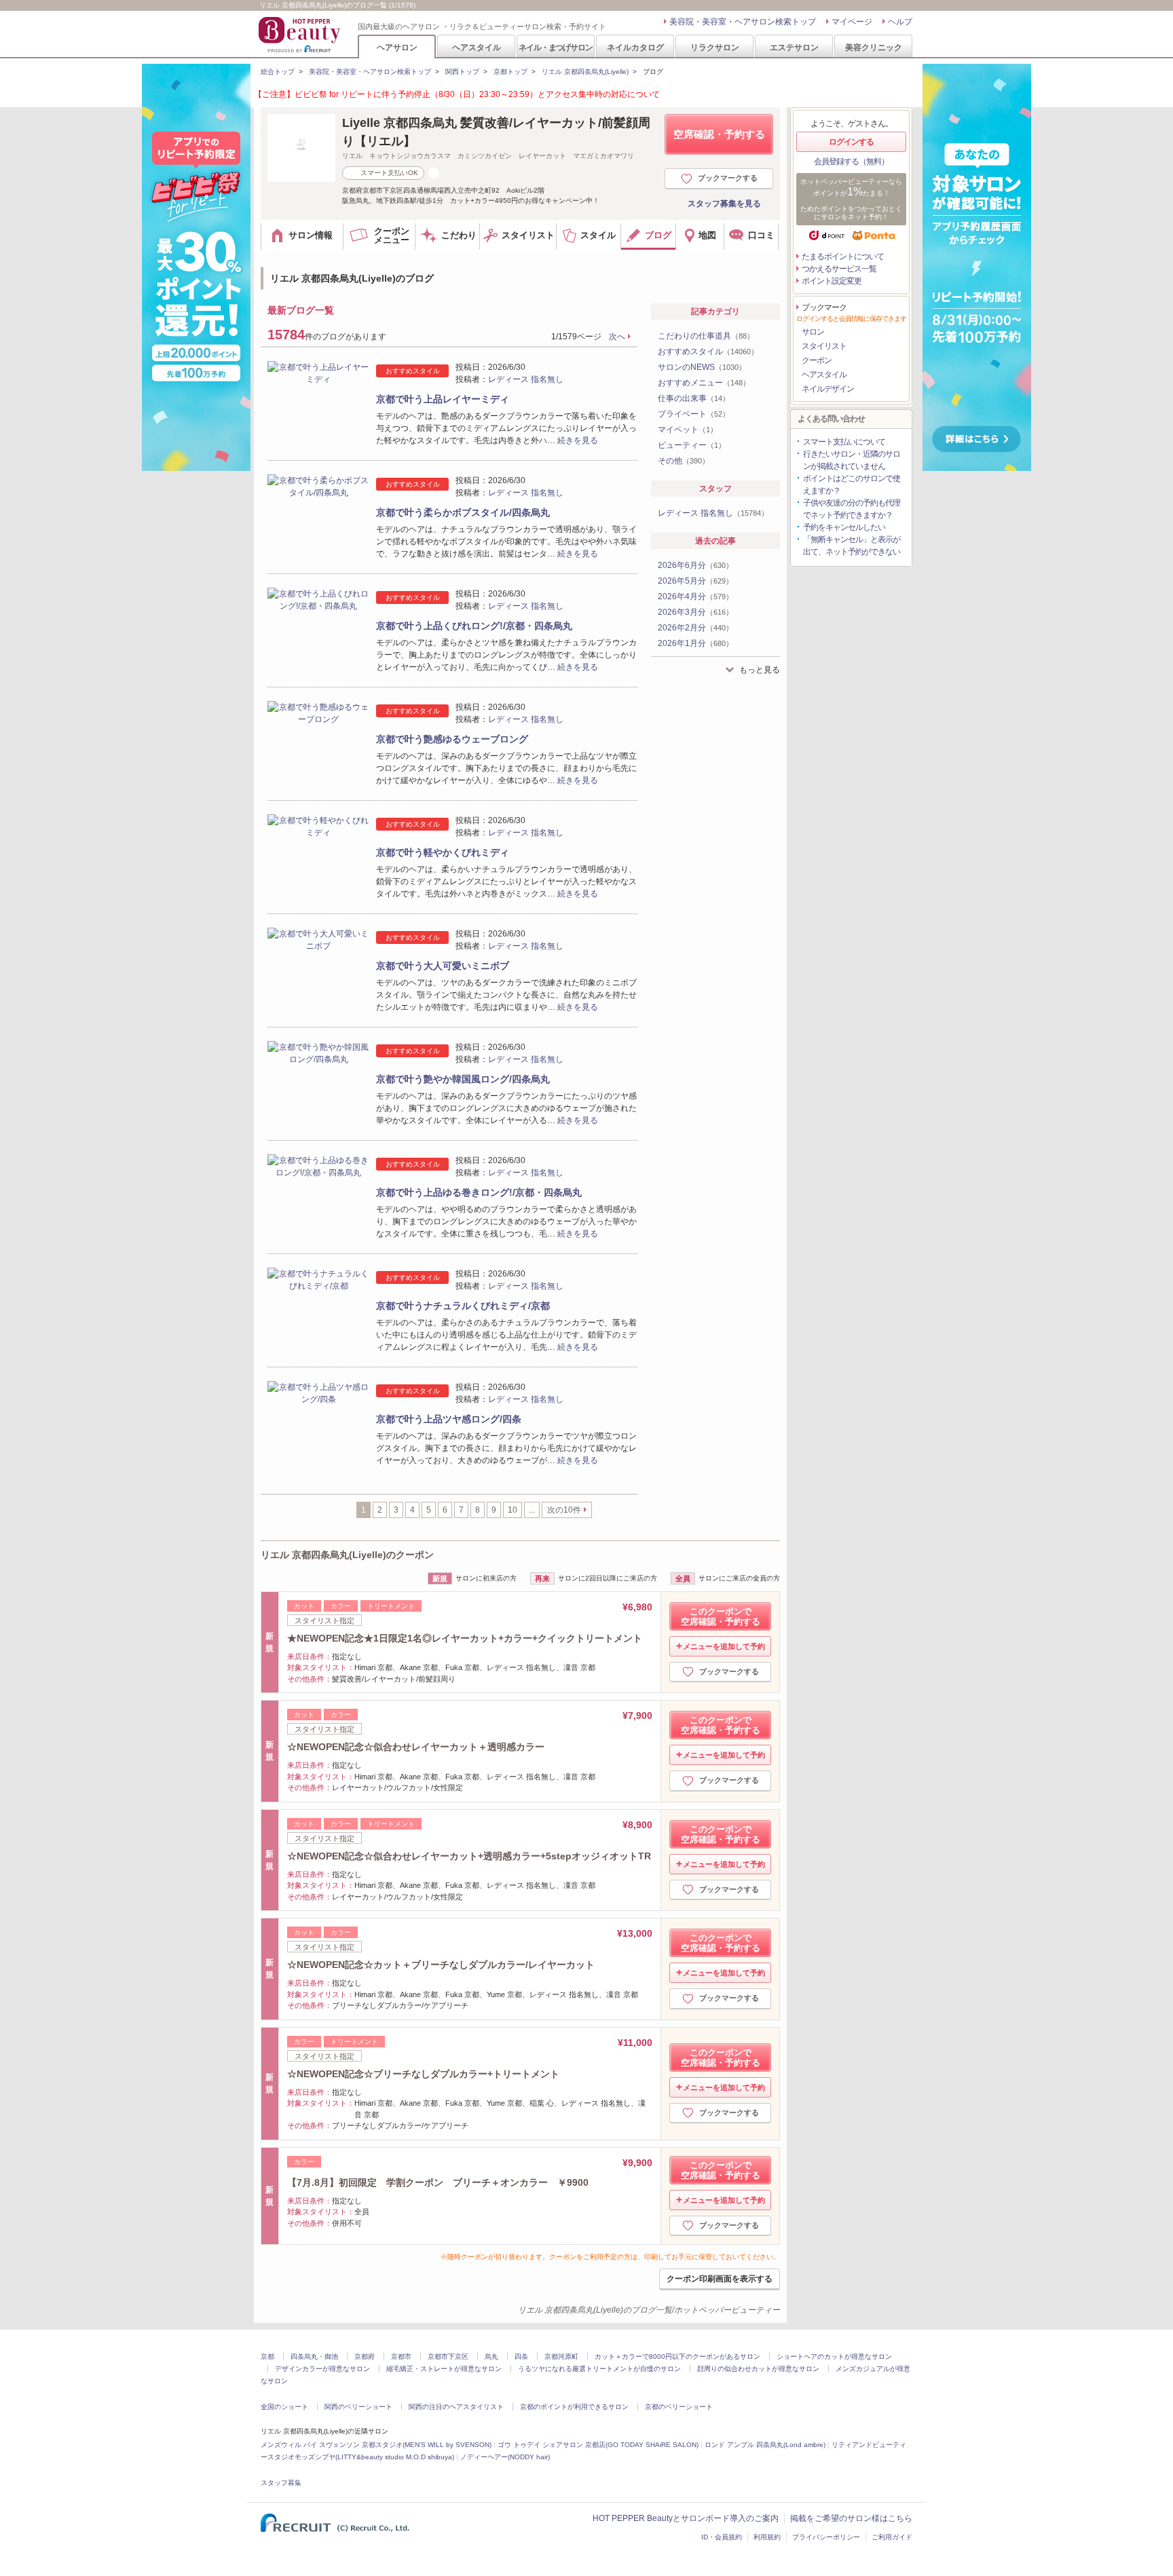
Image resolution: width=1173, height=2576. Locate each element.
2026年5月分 (695, 581)
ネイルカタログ (635, 47)
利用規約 (767, 2537)
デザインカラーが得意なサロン (322, 2369)
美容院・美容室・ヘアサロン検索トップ (743, 22)
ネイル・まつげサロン (555, 47)
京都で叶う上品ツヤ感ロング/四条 (449, 1419)
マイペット (688, 430)
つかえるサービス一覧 (839, 269)
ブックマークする (728, 178)
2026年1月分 (695, 643)
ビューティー (692, 445)
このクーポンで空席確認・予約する (721, 1616)
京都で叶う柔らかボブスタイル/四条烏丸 (463, 512)
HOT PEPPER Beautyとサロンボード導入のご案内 (686, 2518)
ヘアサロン (397, 47)
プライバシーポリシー (826, 2537)
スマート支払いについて (844, 442)
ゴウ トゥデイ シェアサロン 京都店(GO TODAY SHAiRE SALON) (598, 2445)
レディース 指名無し (526, 379)
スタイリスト (824, 346)
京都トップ (510, 72)
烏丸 (491, 2356)
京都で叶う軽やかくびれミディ (443, 852)
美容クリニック (874, 47)
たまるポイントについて (843, 257)
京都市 (401, 2356)
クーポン (817, 360)
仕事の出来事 (694, 398)
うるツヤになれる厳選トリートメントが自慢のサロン (599, 2369)
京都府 (365, 2356)
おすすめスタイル (708, 352)
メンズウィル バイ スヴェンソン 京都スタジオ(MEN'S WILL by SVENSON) (376, 2445)
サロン (813, 332)
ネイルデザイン (828, 389)
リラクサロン (715, 47)
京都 (267, 2356)
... (532, 1510)
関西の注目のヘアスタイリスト (456, 2407)
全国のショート (284, 2407)
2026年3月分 (695, 612)
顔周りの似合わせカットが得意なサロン (758, 2369)
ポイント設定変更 (832, 281)
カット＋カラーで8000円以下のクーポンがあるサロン (677, 2356)
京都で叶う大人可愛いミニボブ (443, 966)
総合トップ (278, 72)
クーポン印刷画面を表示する (720, 2279)
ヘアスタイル (477, 47)
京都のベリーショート (679, 2407)
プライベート (694, 414)
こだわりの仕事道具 (706, 336)
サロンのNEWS (702, 367)
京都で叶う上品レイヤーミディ (443, 399)
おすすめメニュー (704, 383)
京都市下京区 (448, 2356)
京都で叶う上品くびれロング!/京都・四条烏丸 (474, 626)
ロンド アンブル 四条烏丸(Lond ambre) (765, 2445)
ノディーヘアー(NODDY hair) (505, 2457)
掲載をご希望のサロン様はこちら (851, 2518)
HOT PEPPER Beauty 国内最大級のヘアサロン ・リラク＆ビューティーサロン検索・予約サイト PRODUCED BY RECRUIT (301, 35)
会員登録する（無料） (851, 162)
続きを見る (578, 440)
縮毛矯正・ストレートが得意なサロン (444, 2369)
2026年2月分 (695, 628)
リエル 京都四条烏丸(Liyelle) (585, 72)
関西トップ (462, 72)
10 (513, 1510)
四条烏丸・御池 (314, 2356)
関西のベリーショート (358, 2407)
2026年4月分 (695, 596)
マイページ (852, 22)
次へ (617, 337)
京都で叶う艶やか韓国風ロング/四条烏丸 (463, 1079)
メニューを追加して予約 (724, 1646)
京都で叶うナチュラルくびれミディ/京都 (463, 1306)
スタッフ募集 (281, 2483)
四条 (521, 2356)
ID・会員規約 (722, 2537)
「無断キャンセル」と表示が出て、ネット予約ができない (852, 546)
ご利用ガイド (892, 2537)
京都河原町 (561, 2356)
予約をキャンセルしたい (844, 527)
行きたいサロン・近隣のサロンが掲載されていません (852, 460)
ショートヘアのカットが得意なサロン (834, 2356)
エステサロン (794, 47)
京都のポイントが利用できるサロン (574, 2407)
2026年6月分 (695, 565)
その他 (684, 461)
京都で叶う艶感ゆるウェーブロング (452, 739)
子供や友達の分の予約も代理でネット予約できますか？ (852, 509)
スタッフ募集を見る (724, 204)
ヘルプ (900, 22)
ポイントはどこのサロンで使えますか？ (852, 485)
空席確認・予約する (719, 134)
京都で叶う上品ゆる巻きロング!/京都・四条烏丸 (479, 1192)
